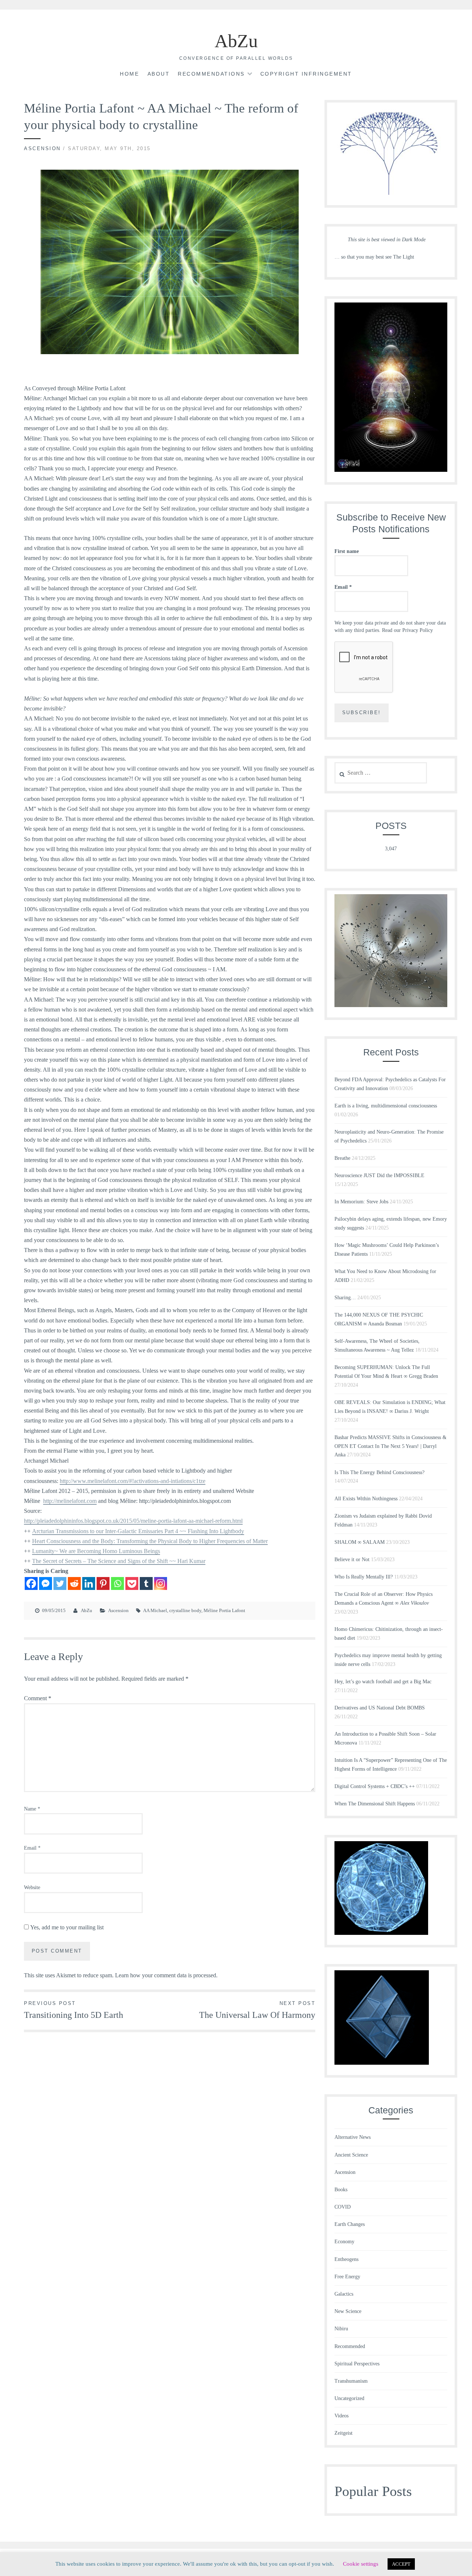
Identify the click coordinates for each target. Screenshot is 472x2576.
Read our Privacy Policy (407, 630)
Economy (344, 2242)
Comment (38, 1698)
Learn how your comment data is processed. (166, 1975)
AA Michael (155, 1610)
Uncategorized (349, 2398)
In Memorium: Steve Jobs (361, 1202)
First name (347, 551)
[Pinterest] (103, 1583)
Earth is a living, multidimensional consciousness (386, 1106)
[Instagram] (161, 1583)
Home (129, 74)
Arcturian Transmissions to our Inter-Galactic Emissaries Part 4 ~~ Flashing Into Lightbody (138, 1531)
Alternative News (353, 2137)
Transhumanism (351, 2381)
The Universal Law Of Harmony (257, 2010)
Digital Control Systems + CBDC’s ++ (375, 1786)
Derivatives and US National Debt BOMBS (380, 1708)
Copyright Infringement (306, 74)
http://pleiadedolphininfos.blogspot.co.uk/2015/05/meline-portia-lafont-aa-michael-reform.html (133, 1521)
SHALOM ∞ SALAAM (360, 1542)
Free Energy (347, 2277)
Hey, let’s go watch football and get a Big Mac (383, 1682)
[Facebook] (31, 1583)
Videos (341, 2416)
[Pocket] (132, 1583)
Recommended (350, 2346)
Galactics (344, 2294)
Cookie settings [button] (361, 2564)
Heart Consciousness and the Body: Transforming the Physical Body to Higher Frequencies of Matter (150, 1541)
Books (341, 2190)
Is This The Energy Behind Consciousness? (379, 1472)
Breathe (342, 1158)
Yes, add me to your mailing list (66, 1927)
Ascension (42, 148)
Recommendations (211, 74)
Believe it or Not (352, 1560)
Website (32, 1887)
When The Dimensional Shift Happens (375, 1804)
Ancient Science (351, 2155)
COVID (343, 2207)
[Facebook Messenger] (46, 1583)
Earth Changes (350, 2224)
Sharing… (345, 1298)
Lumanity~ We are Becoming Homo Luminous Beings (96, 1551)
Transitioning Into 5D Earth (74, 2010)
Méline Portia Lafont (224, 1610)
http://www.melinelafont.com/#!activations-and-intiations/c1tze (133, 1481)
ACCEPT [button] (401, 2564)
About (159, 74)
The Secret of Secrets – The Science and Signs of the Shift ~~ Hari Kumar (119, 1561)
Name (32, 1809)
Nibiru (341, 2329)
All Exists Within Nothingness (366, 1499)
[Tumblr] (146, 1583)
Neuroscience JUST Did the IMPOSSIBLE (379, 1175)
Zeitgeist (343, 2433)
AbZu (236, 41)
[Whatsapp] (117, 1583)
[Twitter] (60, 1583)
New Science (348, 2311)
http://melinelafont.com (70, 1501)
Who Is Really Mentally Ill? (364, 1577)
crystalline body (185, 1610)
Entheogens (346, 2259)
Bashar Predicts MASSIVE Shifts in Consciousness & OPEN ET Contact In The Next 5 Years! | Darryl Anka (391, 1446)
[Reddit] (74, 1583)
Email (32, 1848)
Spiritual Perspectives (357, 2364)
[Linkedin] (89, 1583)
